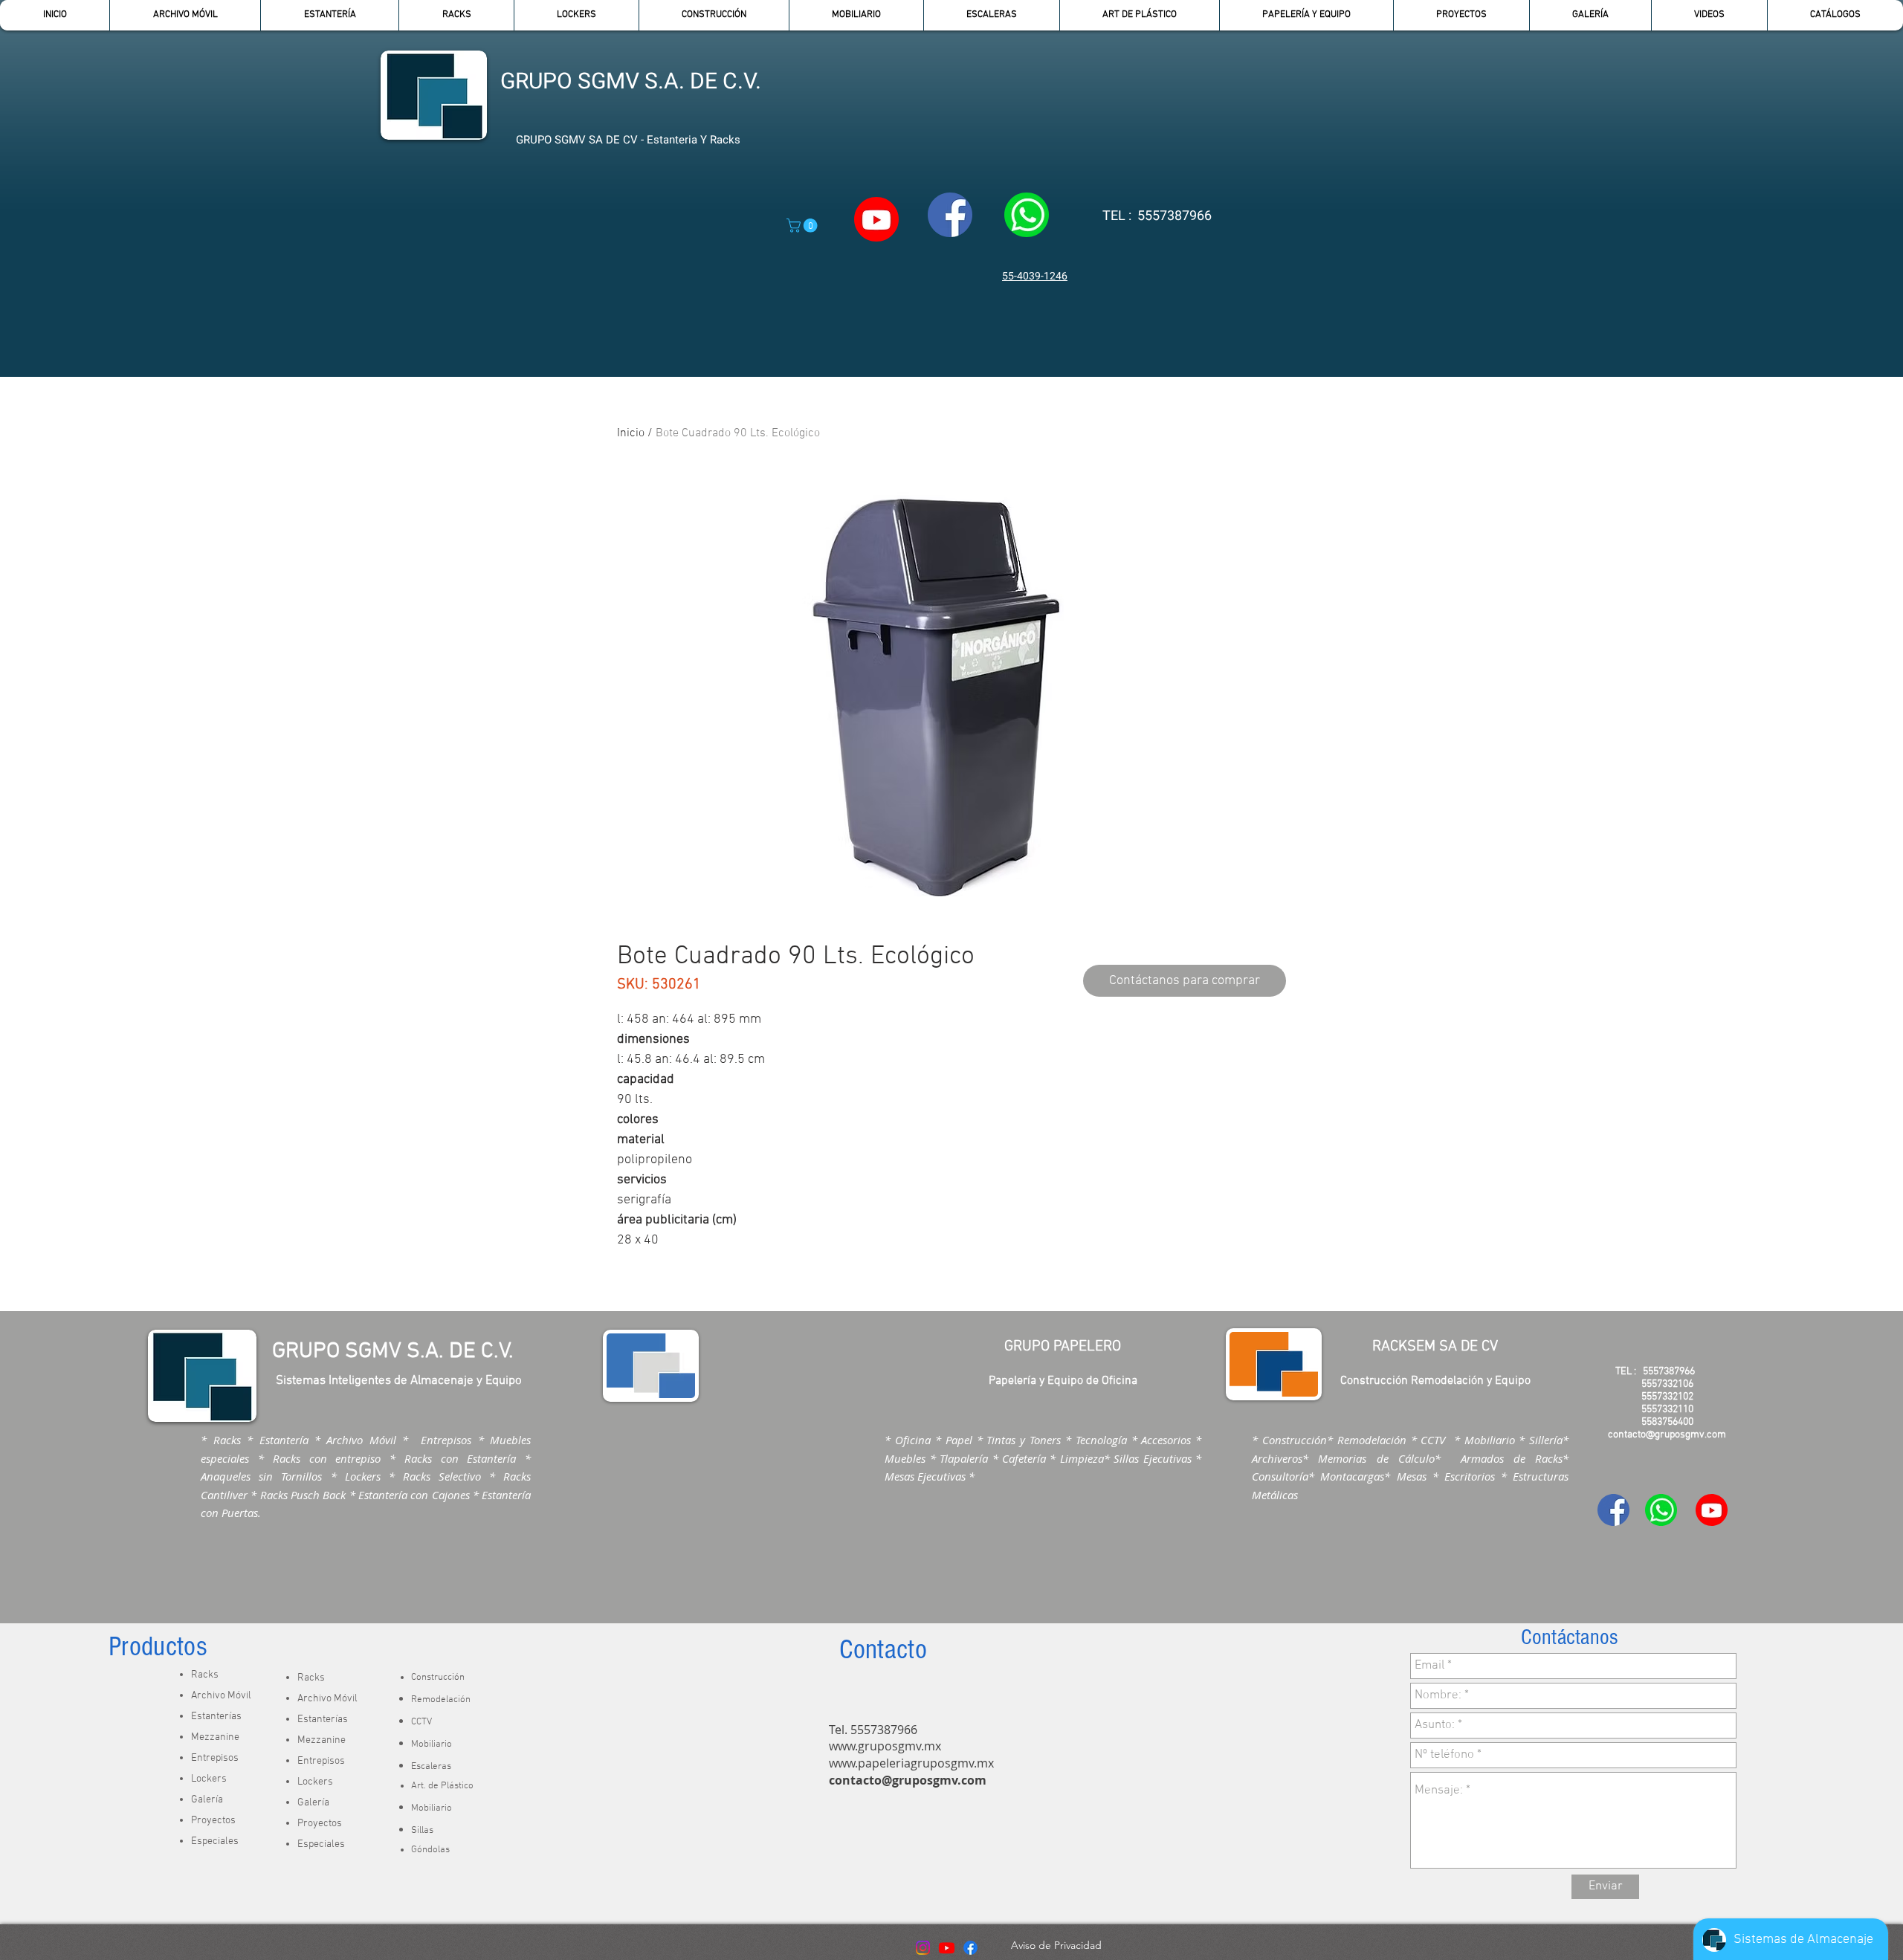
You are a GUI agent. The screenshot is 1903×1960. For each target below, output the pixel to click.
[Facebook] (970, 1948)
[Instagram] (923, 1948)
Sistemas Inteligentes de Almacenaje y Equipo (399, 1381)
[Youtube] (947, 1948)
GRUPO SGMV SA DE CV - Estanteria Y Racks (628, 140)
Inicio (631, 433)
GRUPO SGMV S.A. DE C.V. (631, 82)
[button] (329, 15)
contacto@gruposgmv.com (908, 1780)
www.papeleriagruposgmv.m (908, 1763)
